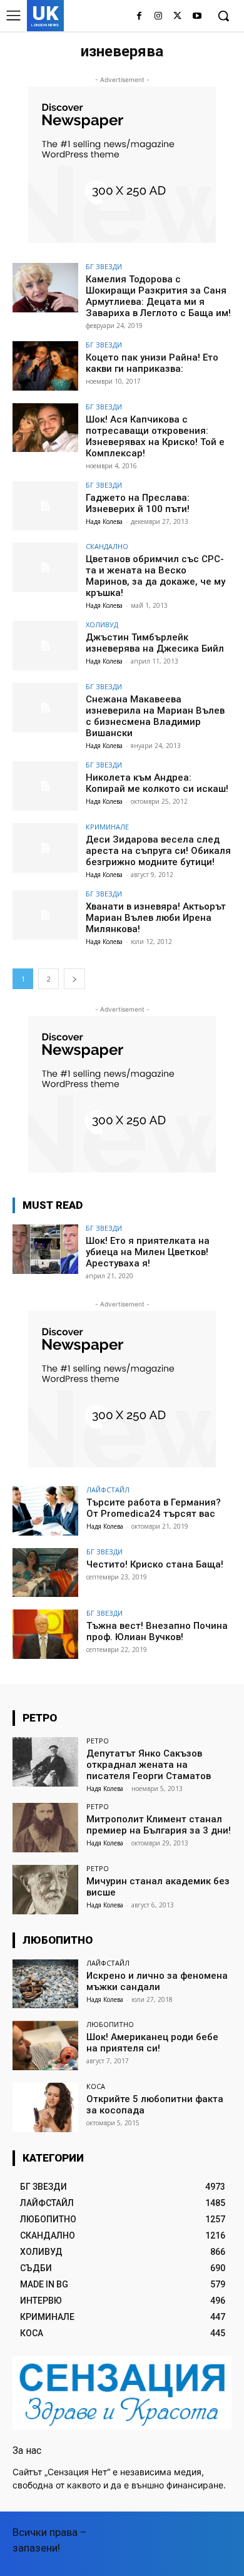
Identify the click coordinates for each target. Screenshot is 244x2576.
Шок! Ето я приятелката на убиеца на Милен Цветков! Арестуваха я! (148, 1252)
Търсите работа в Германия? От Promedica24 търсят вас (154, 1508)
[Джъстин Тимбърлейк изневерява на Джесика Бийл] (45, 646)
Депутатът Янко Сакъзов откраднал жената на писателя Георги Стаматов (149, 1765)
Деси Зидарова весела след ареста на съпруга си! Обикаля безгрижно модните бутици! (158, 851)
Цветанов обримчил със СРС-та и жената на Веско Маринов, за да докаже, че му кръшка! (155, 576)
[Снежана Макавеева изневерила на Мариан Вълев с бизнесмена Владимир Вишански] (45, 708)
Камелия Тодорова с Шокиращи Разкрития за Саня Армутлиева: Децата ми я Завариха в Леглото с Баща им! (158, 296)
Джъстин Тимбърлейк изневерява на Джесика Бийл (155, 643)
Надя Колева (104, 521)
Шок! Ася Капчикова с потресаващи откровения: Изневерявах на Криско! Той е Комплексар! (155, 436)
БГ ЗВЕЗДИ (104, 266)
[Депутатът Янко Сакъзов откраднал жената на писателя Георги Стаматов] (45, 1762)
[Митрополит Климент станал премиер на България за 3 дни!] (45, 1828)
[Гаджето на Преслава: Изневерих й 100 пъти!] (45, 506)
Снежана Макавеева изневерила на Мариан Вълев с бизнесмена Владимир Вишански (155, 716)
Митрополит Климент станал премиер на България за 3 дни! (159, 1825)
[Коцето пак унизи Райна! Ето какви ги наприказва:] (45, 366)
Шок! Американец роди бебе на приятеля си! (152, 2043)
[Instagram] (159, 17)
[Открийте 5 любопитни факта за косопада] (45, 2107)
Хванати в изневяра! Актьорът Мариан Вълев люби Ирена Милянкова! (156, 918)
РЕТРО (98, 1741)
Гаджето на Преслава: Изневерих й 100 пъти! (138, 503)
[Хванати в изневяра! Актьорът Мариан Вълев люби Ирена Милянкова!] (45, 915)
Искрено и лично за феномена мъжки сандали (157, 1981)
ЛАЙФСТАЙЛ (108, 1490)
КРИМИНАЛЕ (107, 827)
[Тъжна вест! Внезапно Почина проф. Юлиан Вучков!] (45, 1634)
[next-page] (74, 979)
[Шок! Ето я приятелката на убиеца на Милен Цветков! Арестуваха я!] (45, 1249)
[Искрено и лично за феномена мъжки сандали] (45, 1984)
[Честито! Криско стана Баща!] (45, 1573)
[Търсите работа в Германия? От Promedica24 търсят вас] (45, 1511)
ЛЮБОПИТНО (110, 2024)
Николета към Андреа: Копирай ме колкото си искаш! (157, 783)
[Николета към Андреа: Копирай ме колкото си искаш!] (45, 786)
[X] (177, 17)
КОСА (96, 2086)
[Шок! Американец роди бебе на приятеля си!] (45, 2045)
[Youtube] (197, 17)
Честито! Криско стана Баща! (155, 1564)
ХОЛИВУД (102, 624)
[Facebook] (139, 17)
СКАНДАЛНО (107, 546)
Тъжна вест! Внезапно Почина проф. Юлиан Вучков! (157, 1631)
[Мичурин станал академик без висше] (45, 1890)
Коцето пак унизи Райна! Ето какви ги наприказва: (152, 363)
